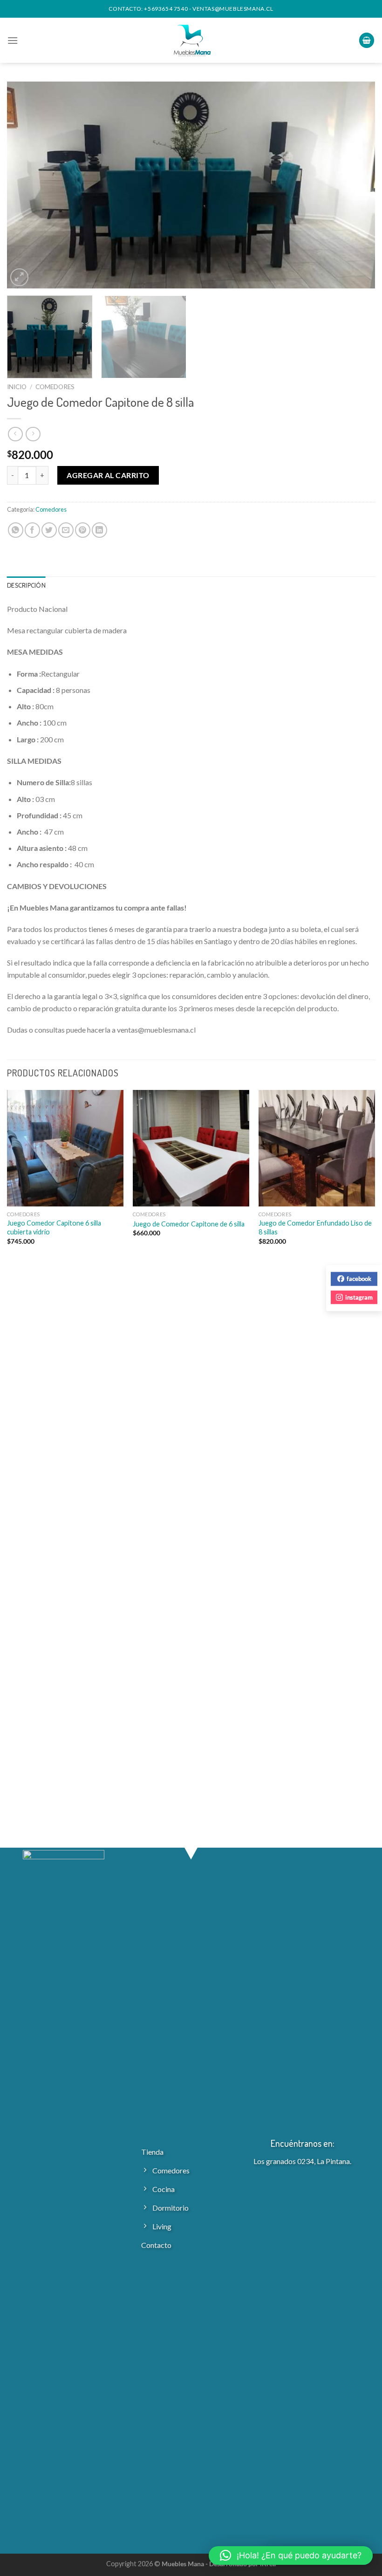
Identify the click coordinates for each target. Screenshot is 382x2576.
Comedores (55, 387)
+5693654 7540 (166, 9)
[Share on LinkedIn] (99, 530)
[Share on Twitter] (49, 530)
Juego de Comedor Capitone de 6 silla (189, 1224)
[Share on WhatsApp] (16, 530)
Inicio (17, 387)
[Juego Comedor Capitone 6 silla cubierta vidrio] (65, 1148)
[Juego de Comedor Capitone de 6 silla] (191, 1148)
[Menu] (13, 40)
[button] (291, 2555)
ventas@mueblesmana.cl (233, 9)
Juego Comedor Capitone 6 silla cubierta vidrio (54, 1227)
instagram (359, 1297)
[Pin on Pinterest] (83, 530)
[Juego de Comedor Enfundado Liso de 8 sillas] (317, 1148)
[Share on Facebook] (32, 530)
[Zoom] (19, 277)
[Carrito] (367, 40)
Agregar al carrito (108, 475)
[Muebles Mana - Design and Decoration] (191, 40)
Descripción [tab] (26, 586)
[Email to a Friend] (66, 530)
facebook (359, 1279)
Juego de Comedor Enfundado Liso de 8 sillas (315, 1227)
